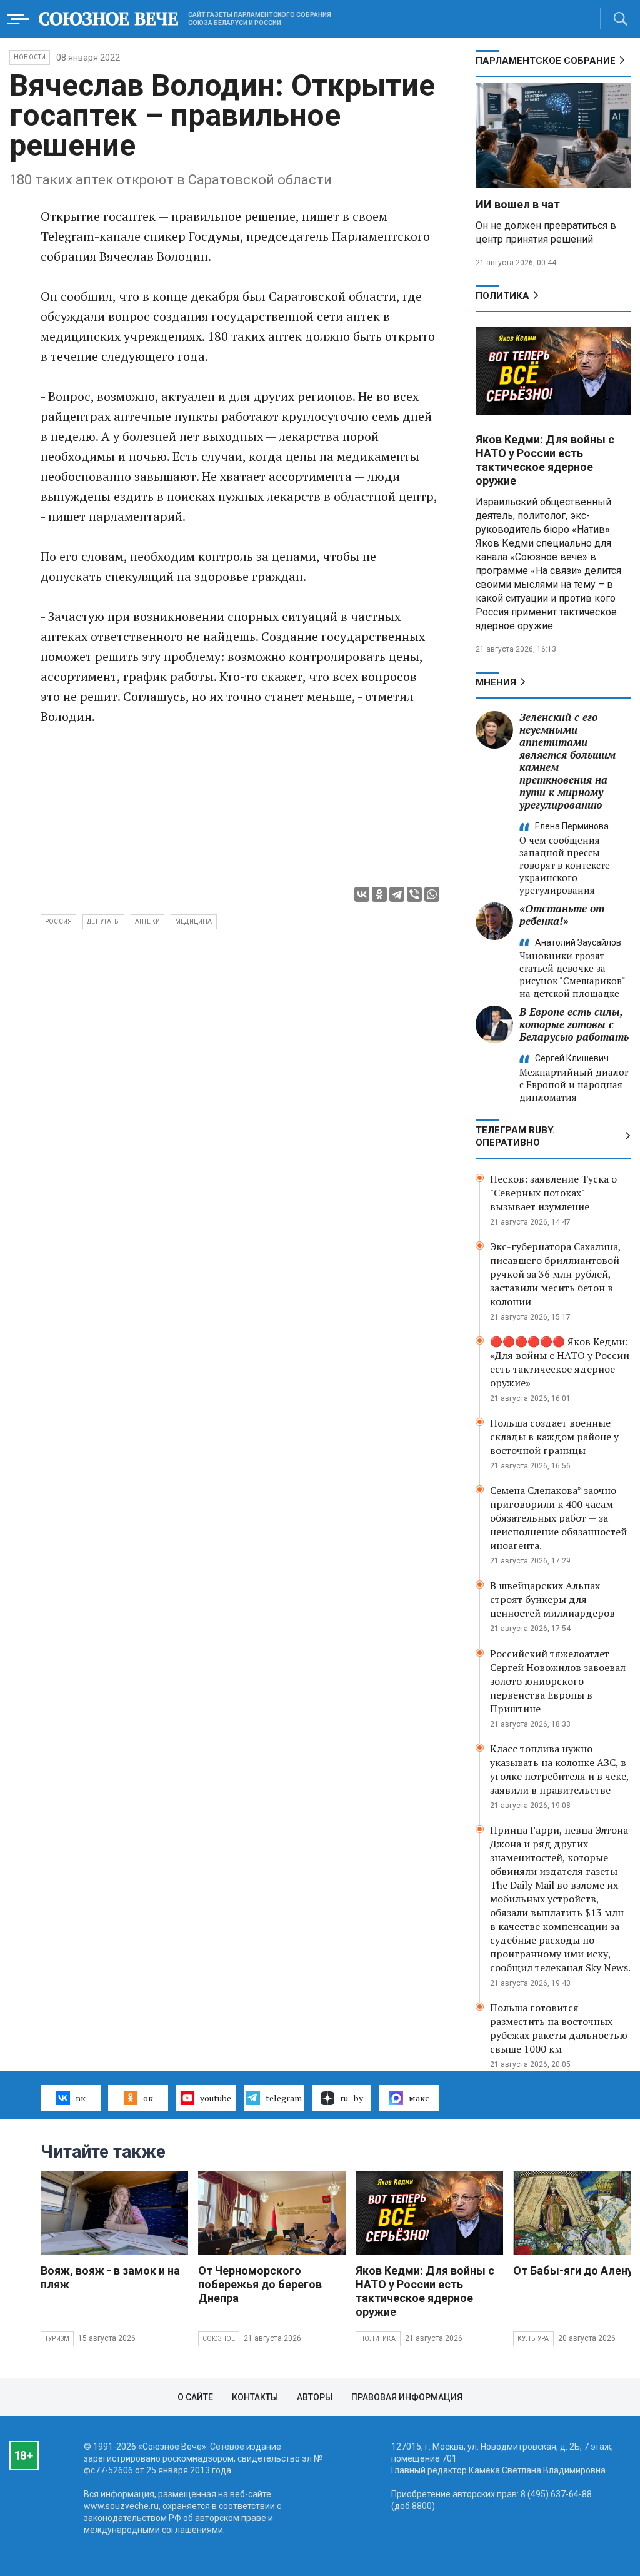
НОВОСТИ (30, 57)
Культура (533, 2339)
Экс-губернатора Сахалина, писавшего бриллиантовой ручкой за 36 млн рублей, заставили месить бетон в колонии (555, 1274)
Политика (502, 296)
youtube (216, 2098)
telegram (284, 2098)
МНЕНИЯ (496, 682)
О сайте (195, 2397)
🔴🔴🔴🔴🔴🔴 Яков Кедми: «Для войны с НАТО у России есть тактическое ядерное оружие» (560, 1362)
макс (419, 2098)
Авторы (315, 2397)
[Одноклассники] (379, 894)
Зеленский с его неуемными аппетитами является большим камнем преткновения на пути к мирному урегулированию (567, 761)
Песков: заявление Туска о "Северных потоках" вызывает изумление (553, 1193)
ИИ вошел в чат (518, 204)
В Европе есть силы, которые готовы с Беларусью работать (574, 1024)
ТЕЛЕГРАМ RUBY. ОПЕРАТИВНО (515, 1136)
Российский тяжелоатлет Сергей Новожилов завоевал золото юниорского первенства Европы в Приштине (558, 1681)
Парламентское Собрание (546, 61)
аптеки (147, 922)
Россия (58, 922)
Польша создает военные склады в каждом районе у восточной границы (554, 1437)
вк (81, 2098)
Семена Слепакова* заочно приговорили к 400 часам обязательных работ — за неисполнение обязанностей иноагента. (558, 1518)
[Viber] (414, 894)
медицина (194, 922)
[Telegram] (397, 894)
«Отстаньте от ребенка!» (562, 915)
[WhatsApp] (432, 894)
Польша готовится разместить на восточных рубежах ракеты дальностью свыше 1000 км (559, 2028)
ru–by (352, 2098)
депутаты (103, 922)
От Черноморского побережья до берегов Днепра (260, 2284)
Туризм (57, 2339)
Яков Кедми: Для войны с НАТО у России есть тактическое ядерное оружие (545, 460)
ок (148, 2098)
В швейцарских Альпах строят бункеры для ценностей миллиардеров (552, 1599)
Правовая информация (407, 2397)
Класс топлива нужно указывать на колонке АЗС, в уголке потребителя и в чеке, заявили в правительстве (559, 1769)
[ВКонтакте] (362, 894)
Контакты (255, 2397)
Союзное (219, 2339)
